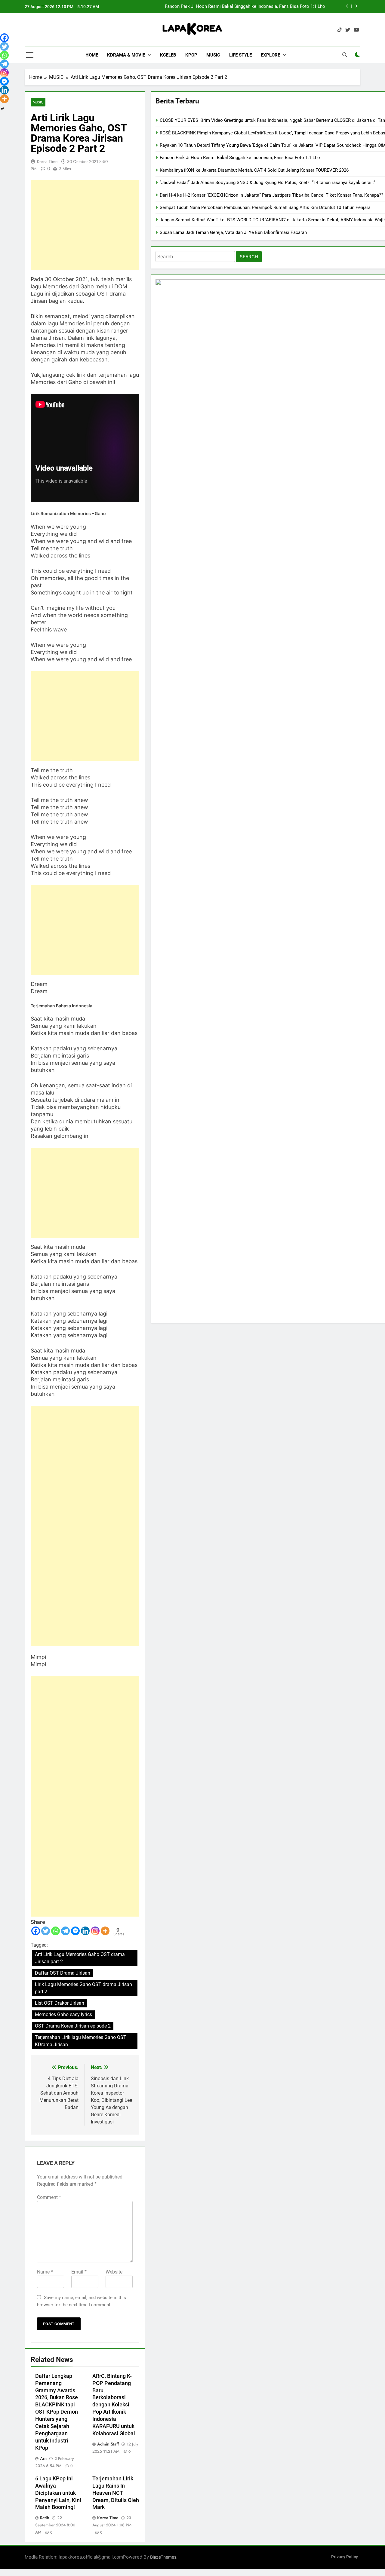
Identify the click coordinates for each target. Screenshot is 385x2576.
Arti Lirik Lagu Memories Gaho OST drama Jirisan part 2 (80, 1958)
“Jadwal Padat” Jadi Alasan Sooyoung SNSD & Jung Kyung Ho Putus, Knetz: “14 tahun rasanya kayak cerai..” (267, 183)
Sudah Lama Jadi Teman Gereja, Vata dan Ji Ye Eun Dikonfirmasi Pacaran (233, 232)
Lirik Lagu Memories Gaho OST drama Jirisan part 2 (83, 1988)
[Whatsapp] (55, 1931)
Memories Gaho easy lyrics (63, 2014)
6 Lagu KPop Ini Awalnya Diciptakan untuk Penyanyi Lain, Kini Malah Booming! (58, 2493)
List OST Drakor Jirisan (60, 2003)
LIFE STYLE (240, 55)
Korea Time (47, 161)
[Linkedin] (85, 1931)
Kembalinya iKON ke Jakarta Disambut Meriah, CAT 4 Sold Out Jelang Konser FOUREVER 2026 (254, 170)
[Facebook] (36, 1931)
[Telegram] (65, 1931)
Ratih (45, 2518)
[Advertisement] (85, 225)
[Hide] (2, 109)
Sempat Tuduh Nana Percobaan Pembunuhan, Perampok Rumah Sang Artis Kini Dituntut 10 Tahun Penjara (265, 207)
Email (79, 2272)
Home (92, 55)
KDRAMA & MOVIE (126, 55)
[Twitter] (46, 1931)
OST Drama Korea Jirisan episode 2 (73, 2026)
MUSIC (213, 55)
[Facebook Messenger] (75, 1931)
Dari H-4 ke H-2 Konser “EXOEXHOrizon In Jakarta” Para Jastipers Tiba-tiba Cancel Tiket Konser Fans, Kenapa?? (271, 195)
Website (114, 2272)
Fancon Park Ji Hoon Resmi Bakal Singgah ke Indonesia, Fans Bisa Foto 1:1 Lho (245, 7)
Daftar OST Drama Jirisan (63, 1973)
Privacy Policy (345, 2557)
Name (45, 2272)
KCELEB (168, 55)
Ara (43, 2458)
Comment (49, 2197)
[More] (105, 1931)
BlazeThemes (163, 2557)
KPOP (191, 55)
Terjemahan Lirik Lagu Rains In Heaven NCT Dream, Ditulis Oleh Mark (116, 2493)
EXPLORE (270, 55)
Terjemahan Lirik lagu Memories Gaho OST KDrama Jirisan (81, 2041)
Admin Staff (108, 2444)
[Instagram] (95, 1931)
